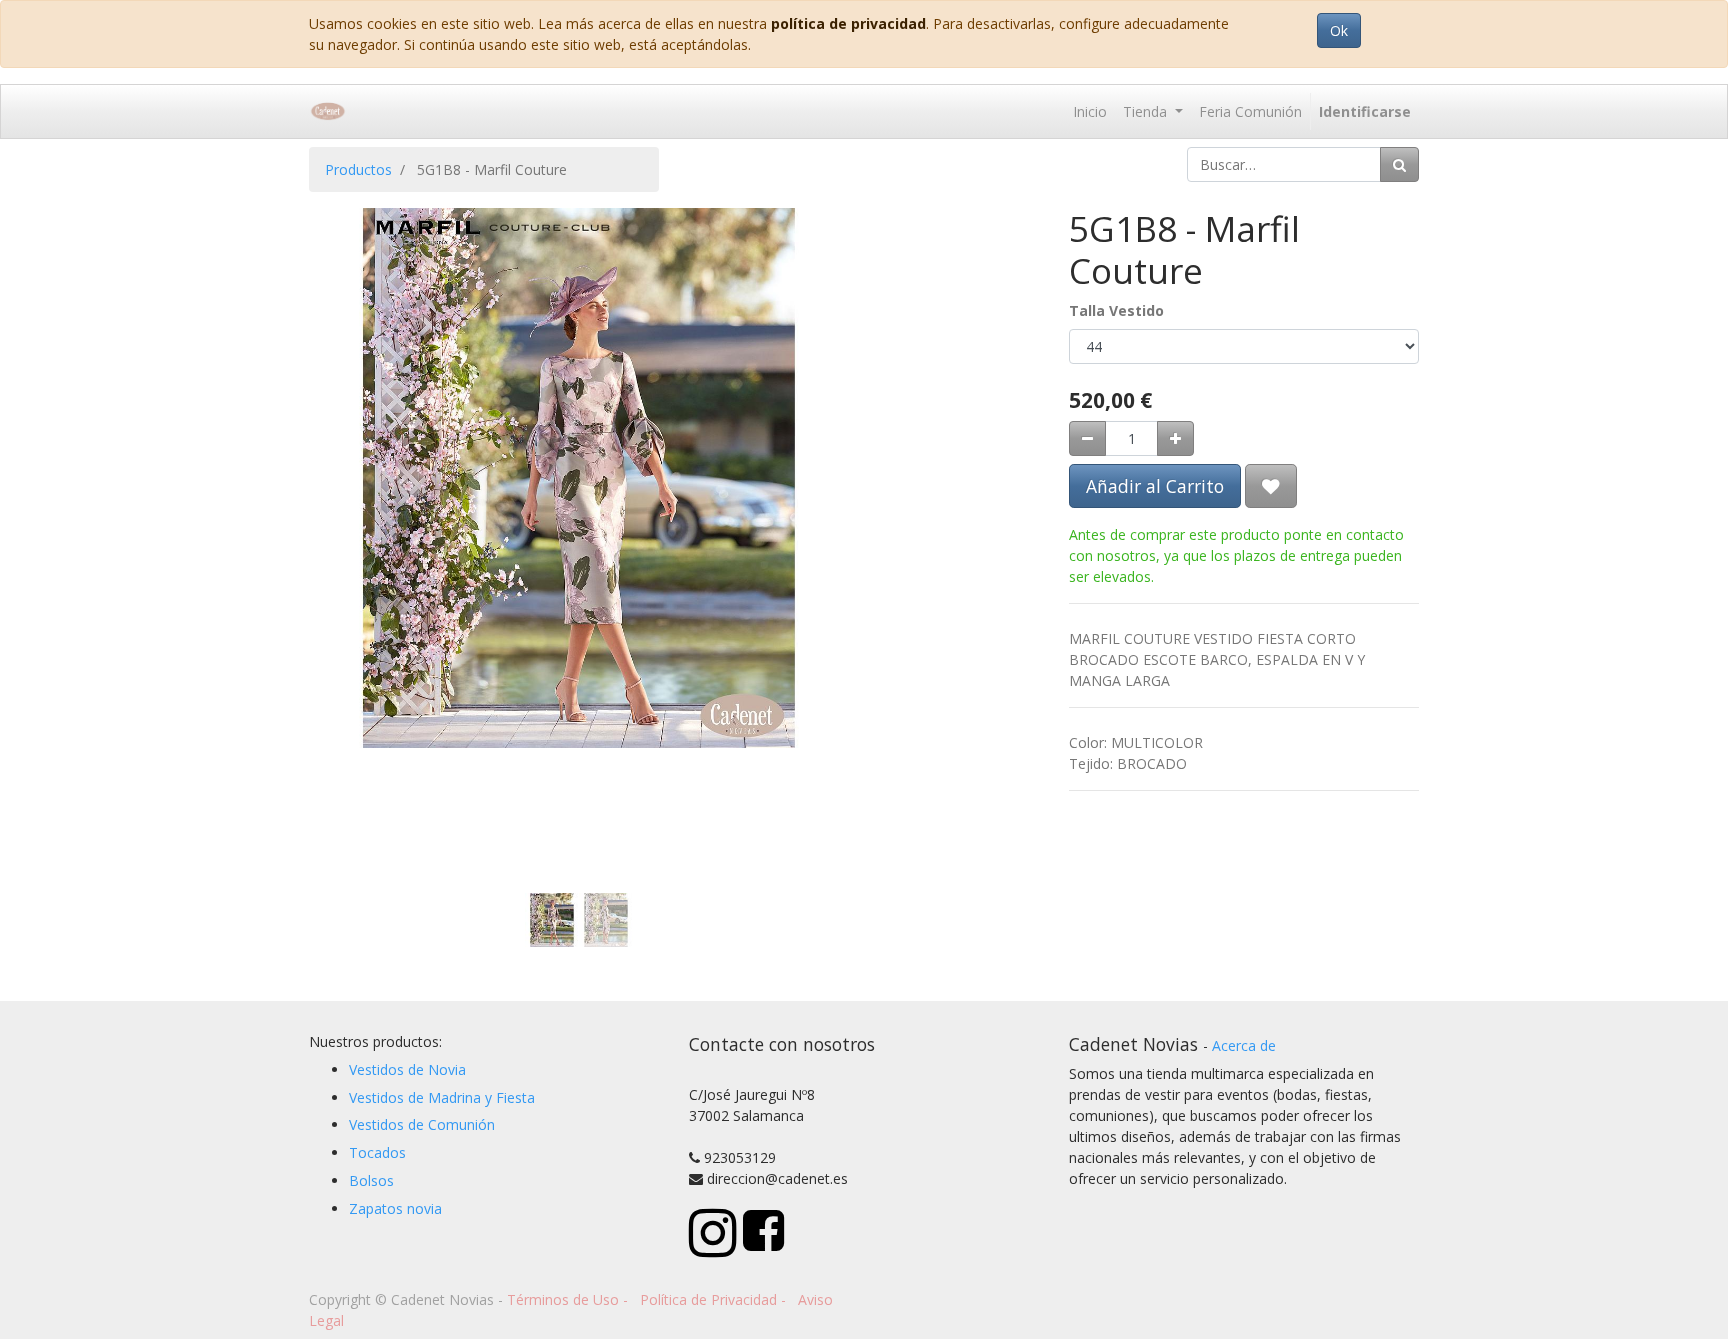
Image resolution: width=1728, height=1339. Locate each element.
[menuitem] (1090, 111)
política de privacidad (848, 23)
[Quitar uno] (1087, 438)
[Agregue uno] (1175, 438)
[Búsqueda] (1399, 164)
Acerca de (1244, 1045)
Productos (358, 169)
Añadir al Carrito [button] (1155, 486)
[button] (349, 408)
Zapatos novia (395, 1208)
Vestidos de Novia (407, 1069)
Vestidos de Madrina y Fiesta (442, 1097)
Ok (1339, 30)
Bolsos (371, 1180)
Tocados (377, 1152)
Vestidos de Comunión (422, 1124)
